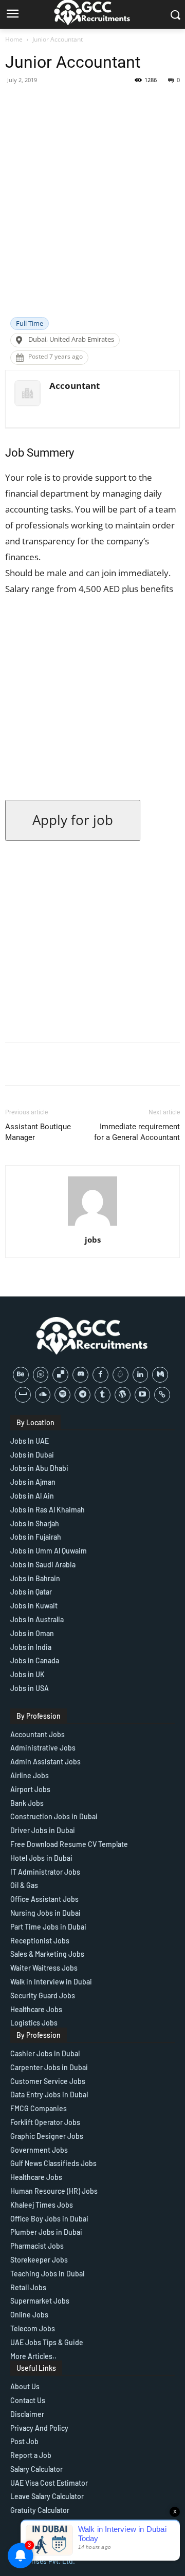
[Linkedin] (141, 1375)
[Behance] (21, 1375)
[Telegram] (82, 1395)
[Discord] (80, 1375)
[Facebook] (100, 1375)
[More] (122, 103)
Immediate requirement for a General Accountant (137, 1132)
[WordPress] (123, 1395)
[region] (92, 2488)
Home (14, 39)
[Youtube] (143, 1395)
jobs (93, 1240)
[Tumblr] (103, 1395)
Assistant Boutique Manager (38, 1132)
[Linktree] (162, 1395)
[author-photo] (92, 1225)
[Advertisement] (92, 220)
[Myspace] (23, 1395)
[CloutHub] (41, 1375)
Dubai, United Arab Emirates (71, 339)
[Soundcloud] (43, 1395)
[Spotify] (62, 1395)
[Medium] (160, 1375)
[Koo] (121, 1375)
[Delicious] (60, 1375)
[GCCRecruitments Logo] (92, 1336)
